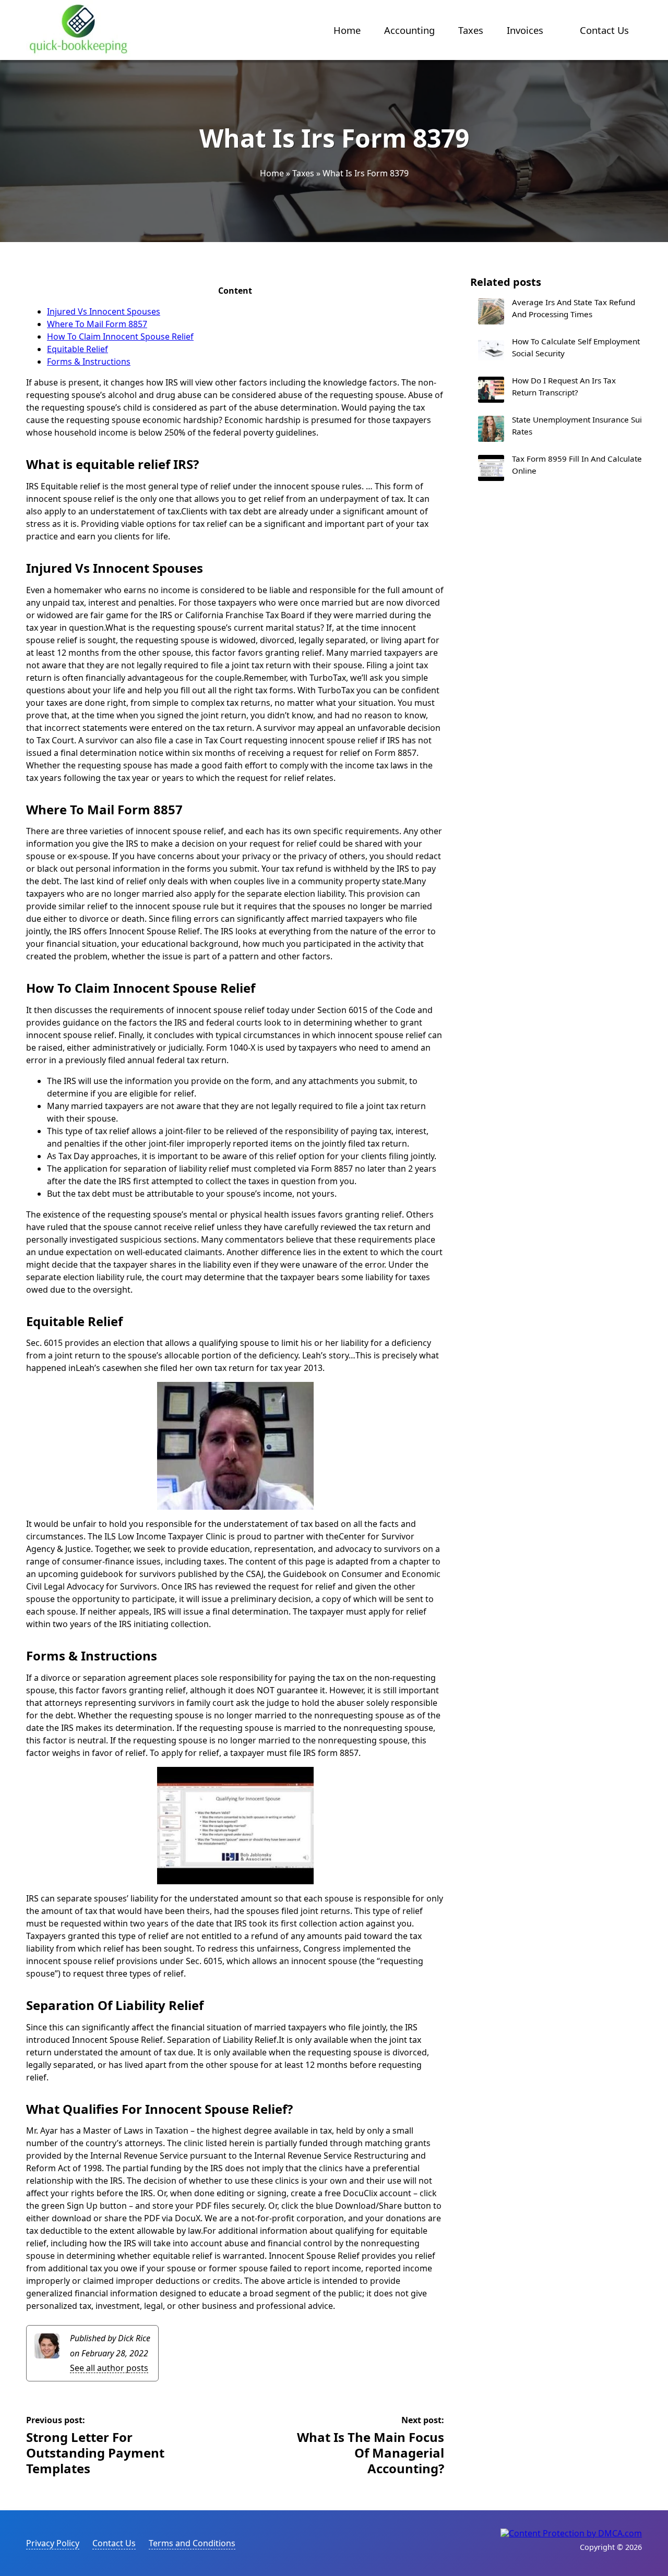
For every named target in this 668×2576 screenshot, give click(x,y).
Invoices (525, 30)
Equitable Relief (77, 349)
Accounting (409, 30)
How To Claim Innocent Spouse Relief (120, 336)
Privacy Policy (53, 2543)
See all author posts (109, 2368)
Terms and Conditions (192, 2543)
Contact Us (604, 30)
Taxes (471, 30)
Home (347, 30)
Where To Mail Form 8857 (97, 324)
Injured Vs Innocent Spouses (104, 311)
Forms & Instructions (89, 362)
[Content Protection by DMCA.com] (571, 2533)
